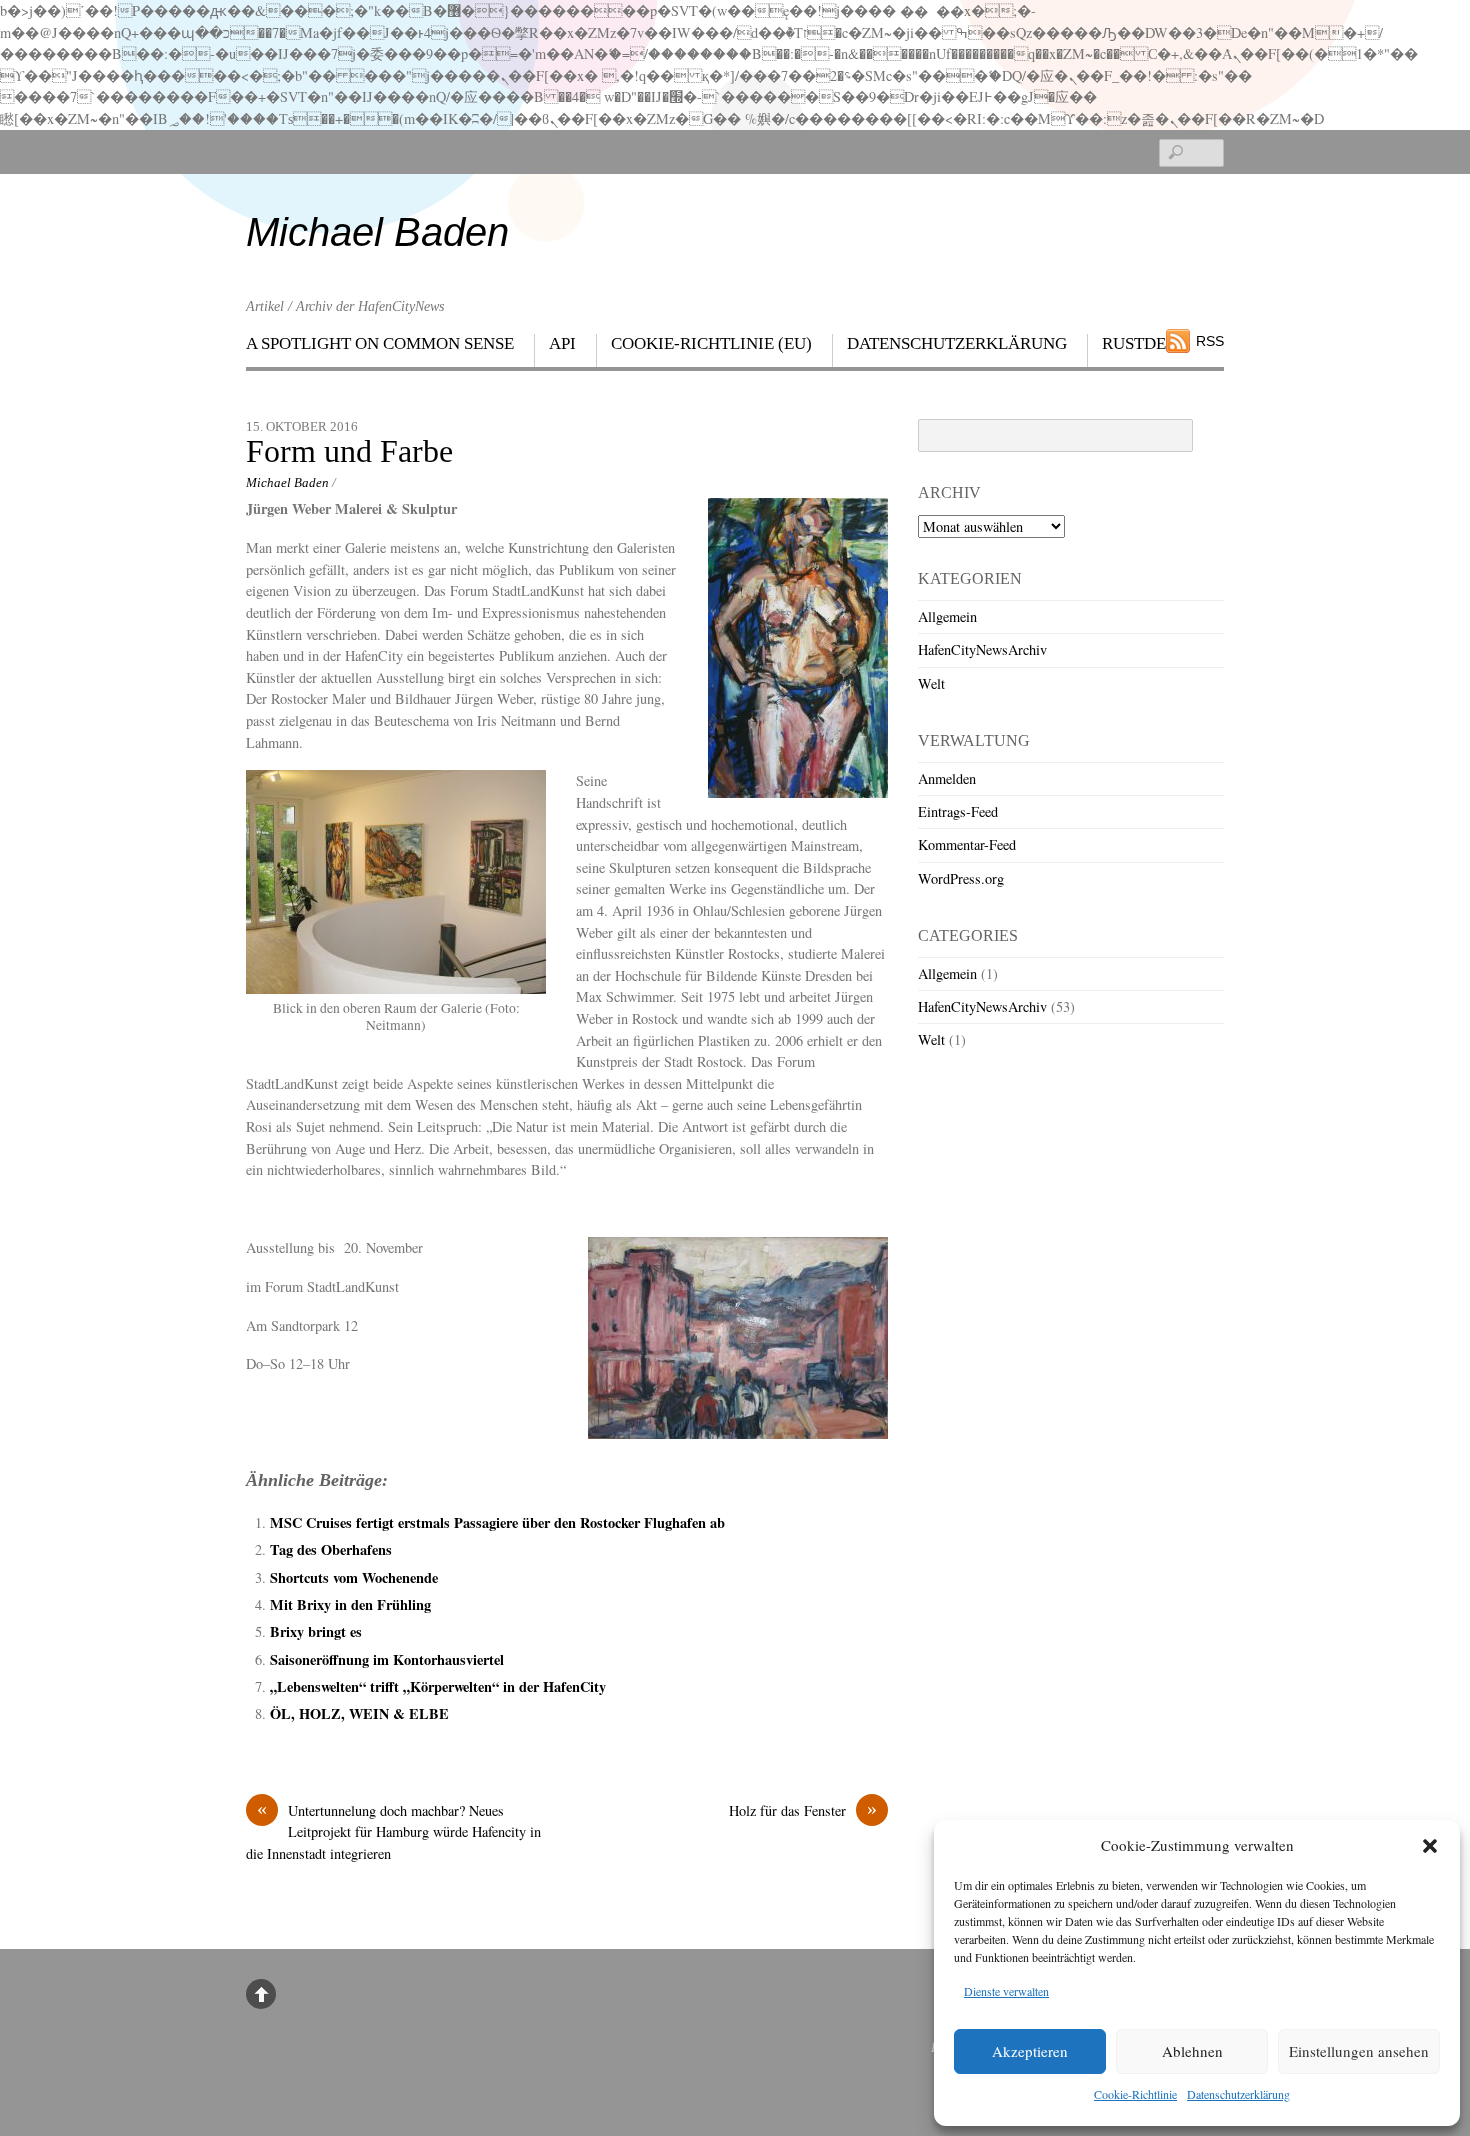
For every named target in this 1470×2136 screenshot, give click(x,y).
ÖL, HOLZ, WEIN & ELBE (359, 1713)
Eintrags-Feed (958, 811)
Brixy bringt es (316, 1631)
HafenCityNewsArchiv (982, 649)
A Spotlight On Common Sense (380, 343)
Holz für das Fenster (803, 1810)
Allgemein (947, 616)
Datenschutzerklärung (1238, 2094)
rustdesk (1144, 343)
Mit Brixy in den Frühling (350, 1604)
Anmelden (947, 778)
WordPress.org (961, 878)
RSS (1210, 341)
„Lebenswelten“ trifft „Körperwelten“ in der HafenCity (438, 1686)
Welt (931, 683)
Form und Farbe (349, 451)
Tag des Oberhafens (331, 1549)
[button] (1430, 1846)
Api (562, 343)
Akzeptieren (1030, 2051)
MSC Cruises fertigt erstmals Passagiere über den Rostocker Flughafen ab (497, 1522)
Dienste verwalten (1006, 1991)
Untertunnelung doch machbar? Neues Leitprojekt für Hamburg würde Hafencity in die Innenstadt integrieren (393, 1831)
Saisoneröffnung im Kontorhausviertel (387, 1659)
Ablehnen (1192, 2051)
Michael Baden (287, 482)
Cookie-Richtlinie (1135, 2094)
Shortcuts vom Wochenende (354, 1577)
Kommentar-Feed (967, 844)
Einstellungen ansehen (1359, 2051)
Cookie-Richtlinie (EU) (711, 343)
